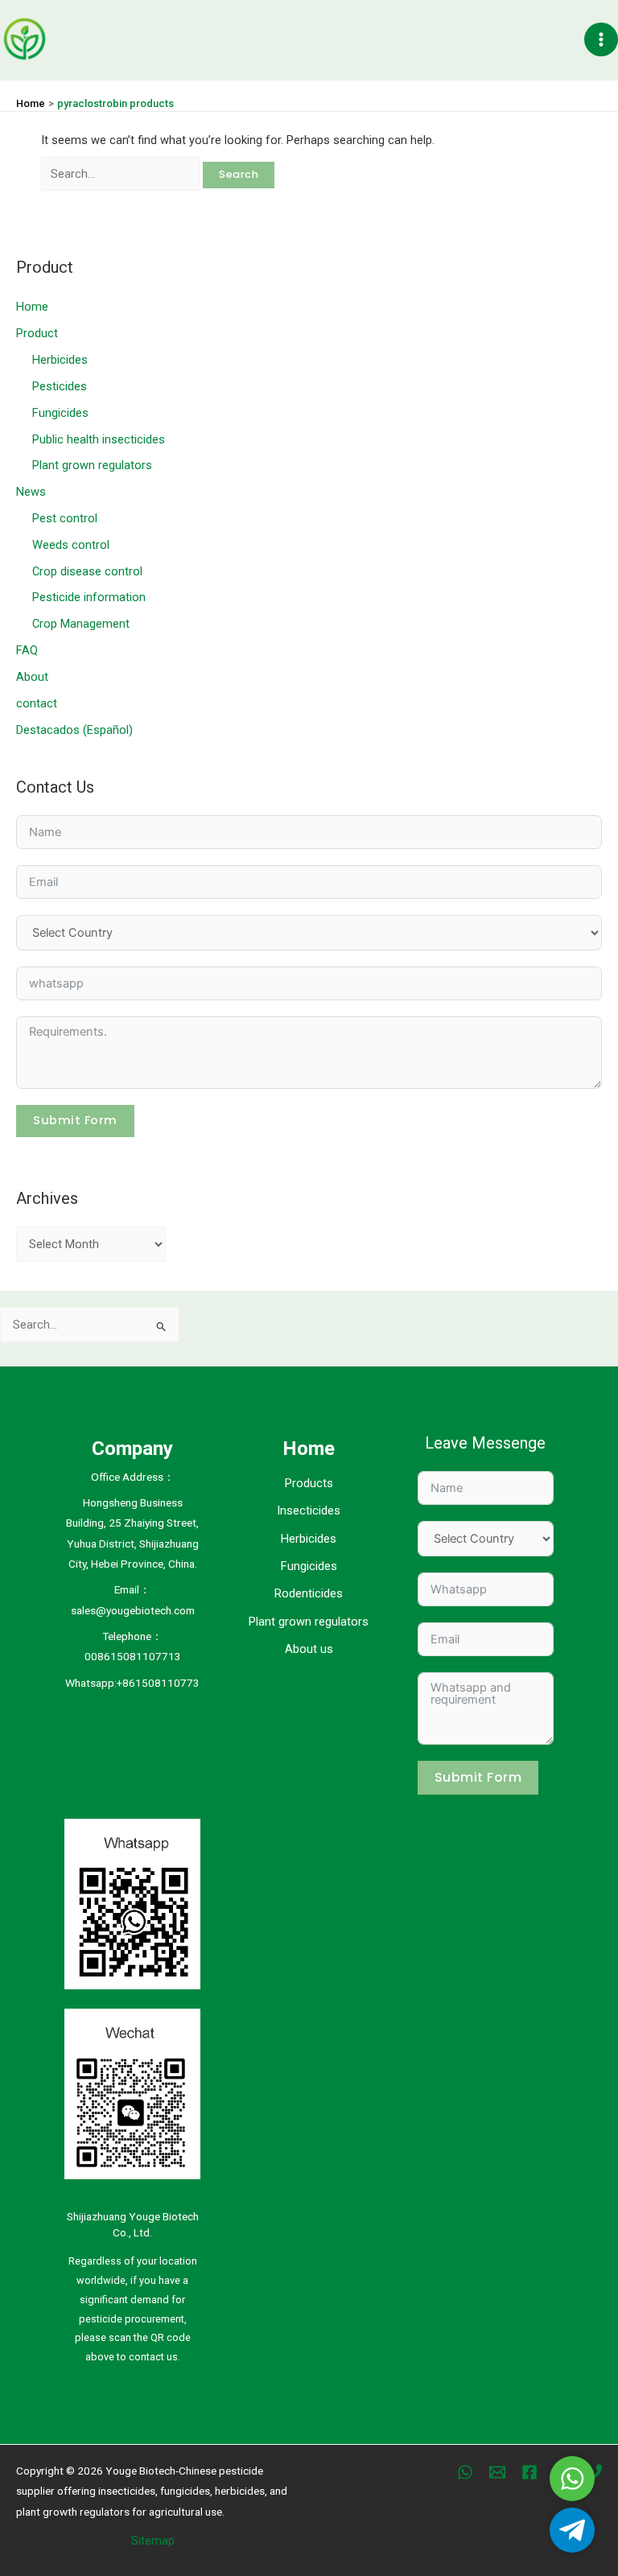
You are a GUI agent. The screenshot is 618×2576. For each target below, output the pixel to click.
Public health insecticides (99, 439)
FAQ (27, 650)
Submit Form (75, 1120)
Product (37, 333)
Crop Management (81, 624)
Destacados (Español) (74, 730)
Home (32, 307)
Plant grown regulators (92, 465)
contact (37, 703)
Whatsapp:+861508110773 (132, 1683)
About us (309, 1649)
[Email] (497, 2472)
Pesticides (60, 386)
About (32, 677)
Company (132, 1449)
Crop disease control (87, 571)
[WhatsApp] (465, 2472)
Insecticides (309, 1511)
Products (309, 1483)
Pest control (65, 518)
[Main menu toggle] (601, 39)
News (31, 492)
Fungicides (60, 413)
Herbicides (60, 360)
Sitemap (153, 2541)
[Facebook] (529, 2472)
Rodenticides (309, 1593)
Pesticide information (89, 597)
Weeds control (71, 545)
